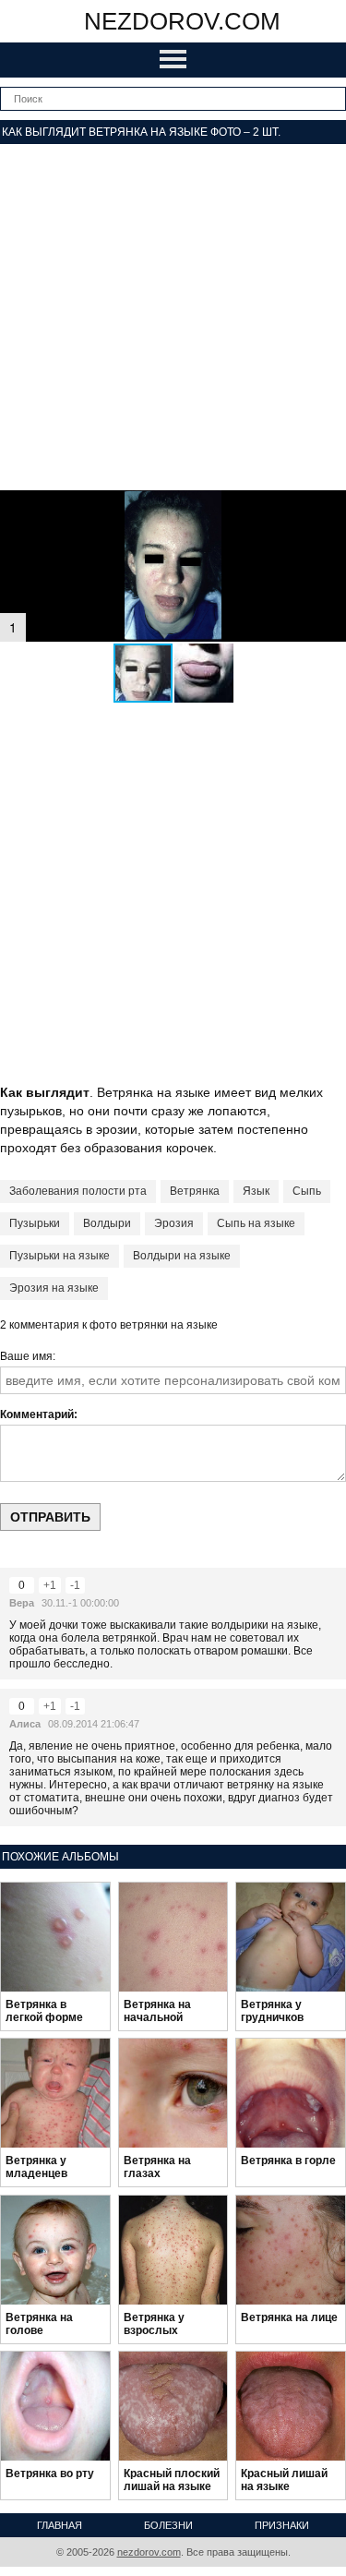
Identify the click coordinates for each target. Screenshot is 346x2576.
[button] (204, 673)
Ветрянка (195, 1191)
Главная (60, 2525)
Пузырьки (35, 1223)
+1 (50, 1585)
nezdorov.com (182, 21)
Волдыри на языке (182, 1256)
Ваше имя (26, 1356)
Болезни (168, 2525)
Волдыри (107, 1223)
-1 (75, 1585)
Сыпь (307, 1191)
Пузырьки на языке (60, 1256)
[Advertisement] (173, 317)
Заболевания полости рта (78, 1191)
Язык (256, 1191)
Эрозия (174, 1223)
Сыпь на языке (256, 1223)
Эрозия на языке (54, 1288)
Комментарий (37, 1414)
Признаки (282, 2525)
